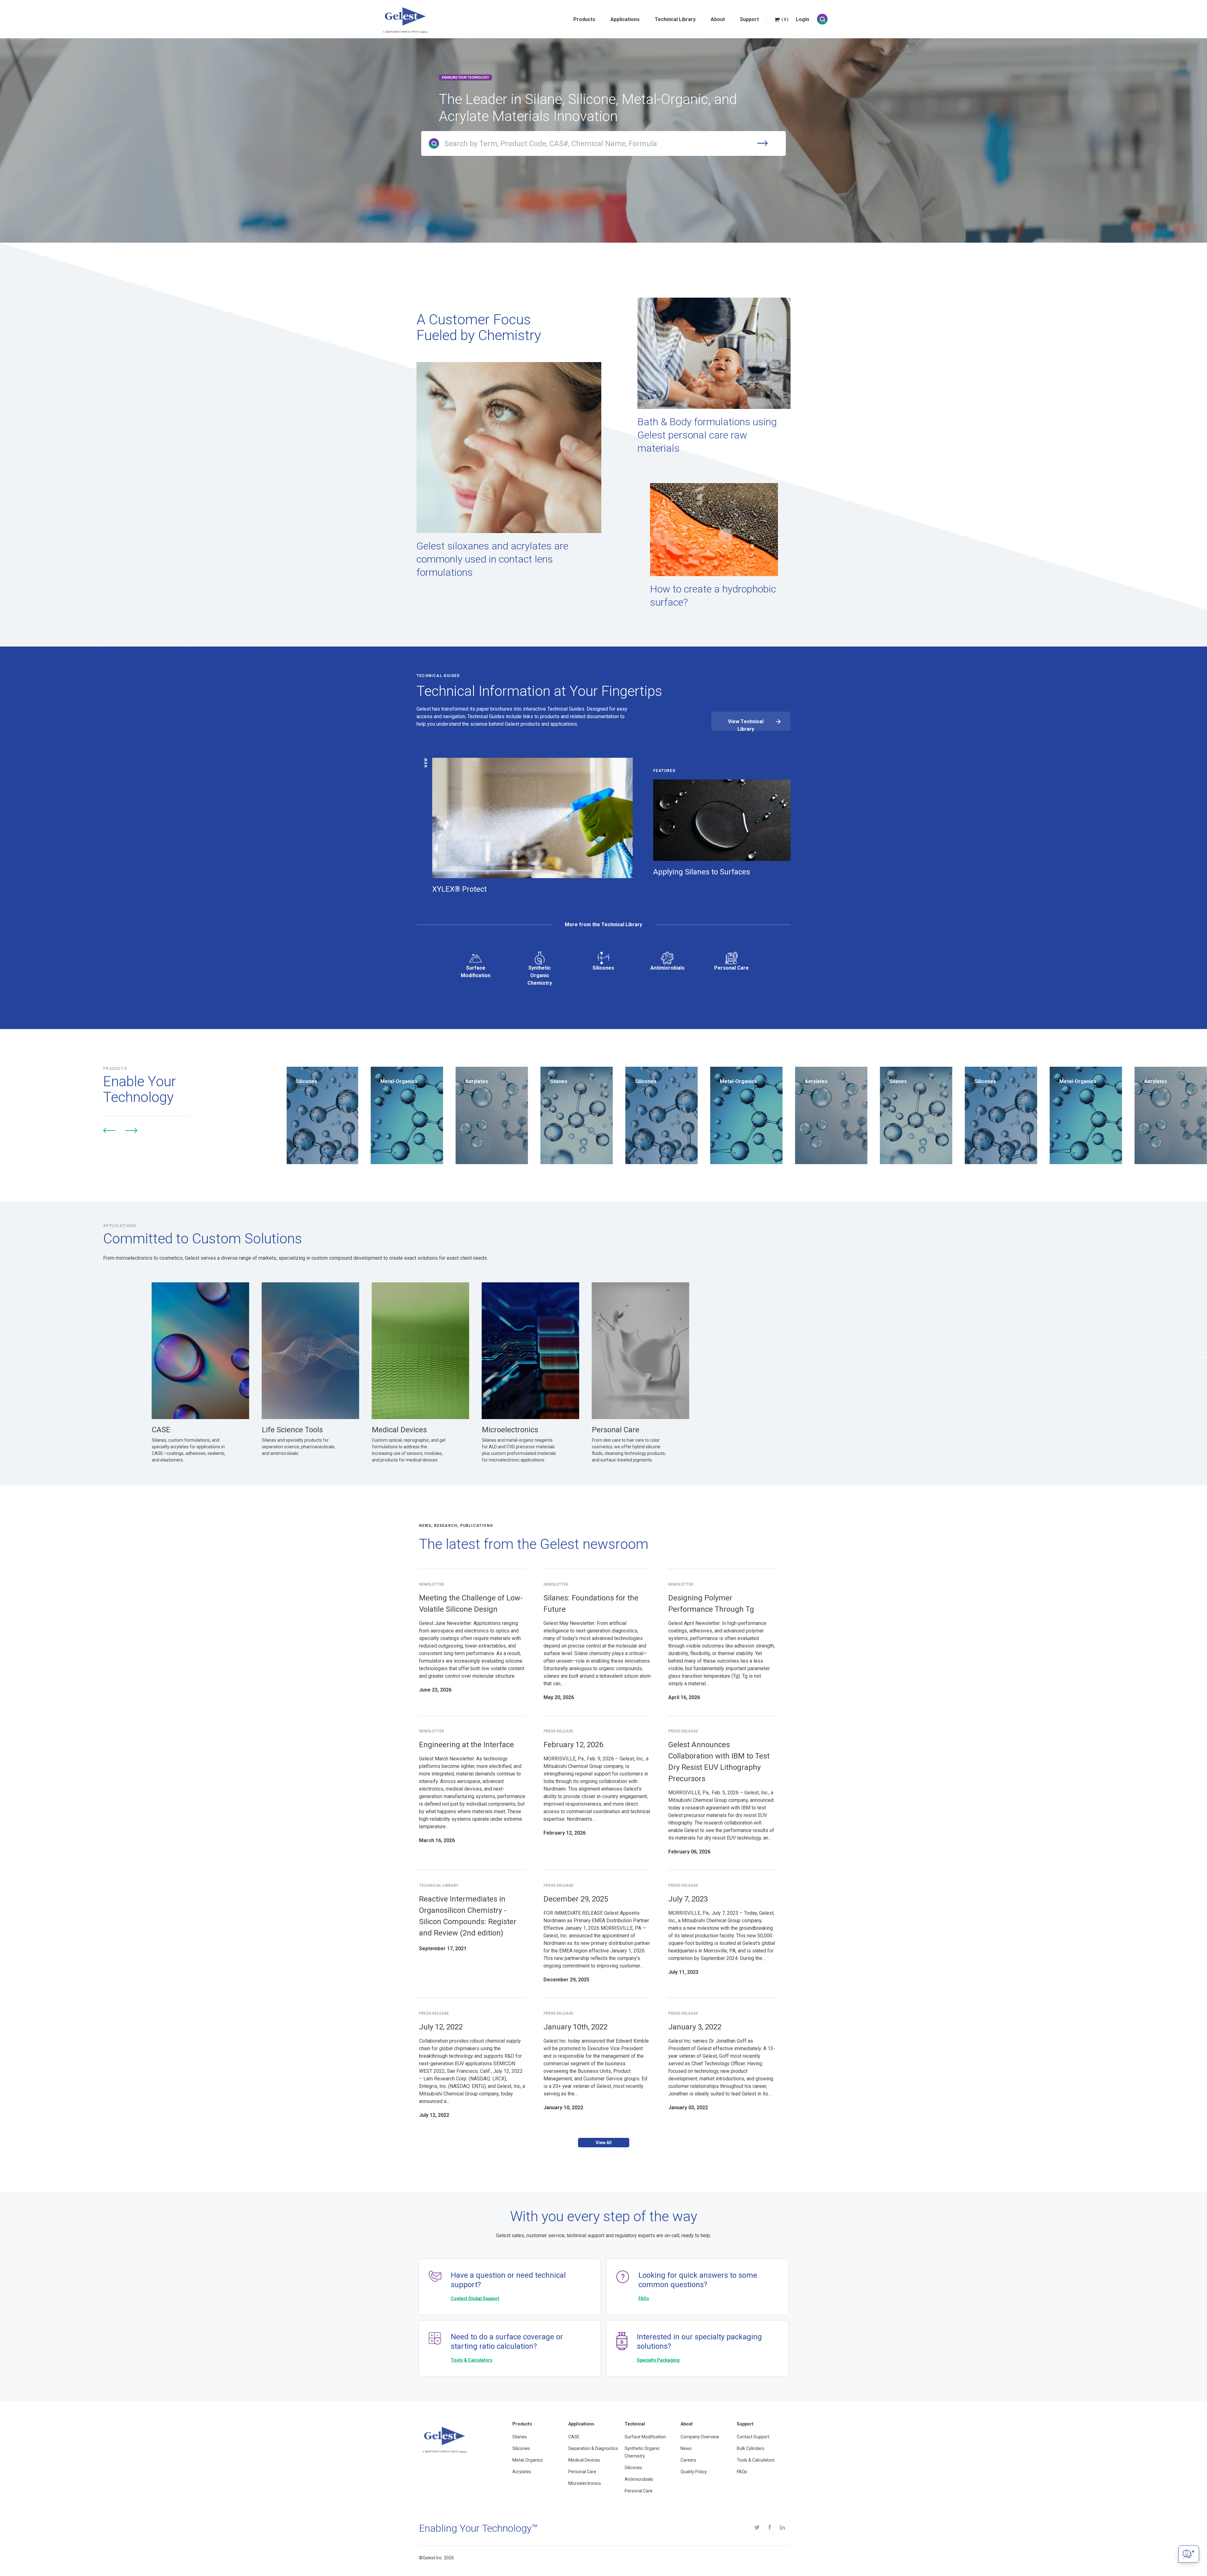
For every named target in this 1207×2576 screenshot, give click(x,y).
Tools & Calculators (472, 2360)
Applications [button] (625, 19)
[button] (109, 1131)
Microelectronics (585, 2483)
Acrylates (522, 2472)
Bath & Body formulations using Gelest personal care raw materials (707, 435)
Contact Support (753, 2437)
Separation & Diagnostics (593, 2448)
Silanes (520, 2437)
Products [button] (584, 19)
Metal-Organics (528, 2460)
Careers (688, 2460)
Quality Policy (694, 2472)
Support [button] (749, 19)
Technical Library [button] (675, 19)
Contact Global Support (475, 2298)
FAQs (644, 2298)
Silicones (603, 968)
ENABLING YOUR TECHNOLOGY (465, 77)
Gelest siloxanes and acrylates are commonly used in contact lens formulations (492, 559)
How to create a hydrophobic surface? (713, 596)
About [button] (718, 19)
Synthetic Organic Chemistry (540, 975)
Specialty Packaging (658, 2360)
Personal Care (731, 968)
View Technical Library (746, 725)
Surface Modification (476, 972)
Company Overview (700, 2437)
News (686, 2448)
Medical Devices (584, 2460)
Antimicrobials (667, 968)
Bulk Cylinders (751, 2448)
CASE (574, 2437)
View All (604, 2143)
